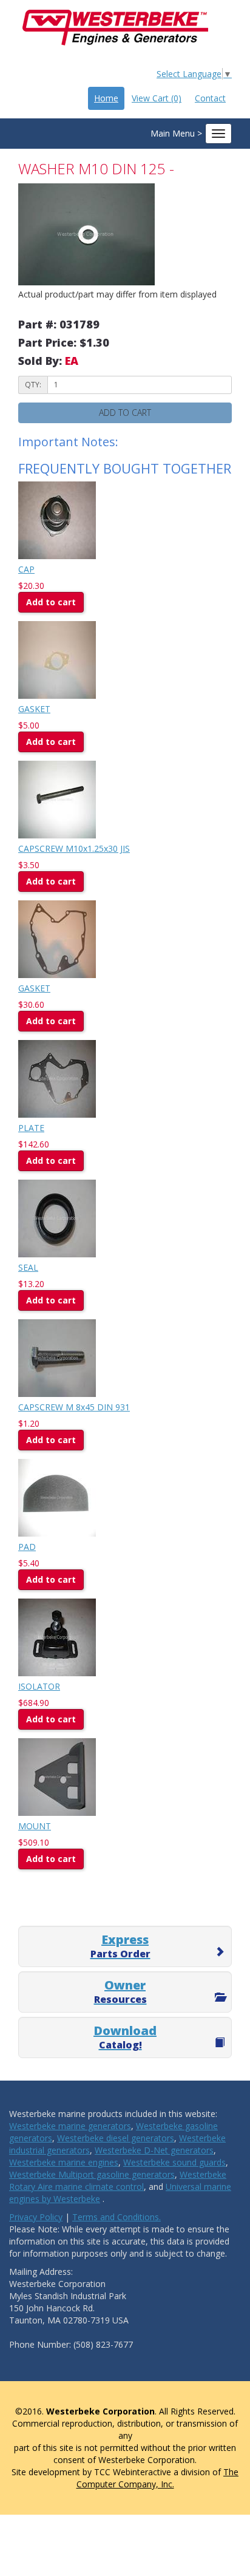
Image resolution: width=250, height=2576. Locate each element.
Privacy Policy (36, 2217)
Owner (120, 1991)
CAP (26, 569)
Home (106, 98)
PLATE (31, 1128)
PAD (27, 1547)
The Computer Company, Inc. (158, 2478)
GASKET (34, 709)
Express (120, 1946)
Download (125, 2037)
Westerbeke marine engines (64, 2162)
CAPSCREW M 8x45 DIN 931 (74, 1407)
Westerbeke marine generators (70, 2126)
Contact (210, 98)
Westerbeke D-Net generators (154, 2150)
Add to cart (51, 602)
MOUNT (35, 1826)
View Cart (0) (157, 98)
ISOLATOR (39, 1686)
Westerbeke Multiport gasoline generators (92, 2174)
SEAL (28, 1267)
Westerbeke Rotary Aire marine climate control (118, 2180)
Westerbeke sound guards (174, 2162)
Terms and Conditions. (117, 2217)
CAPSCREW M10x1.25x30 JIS (74, 848)
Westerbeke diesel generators (116, 2138)
